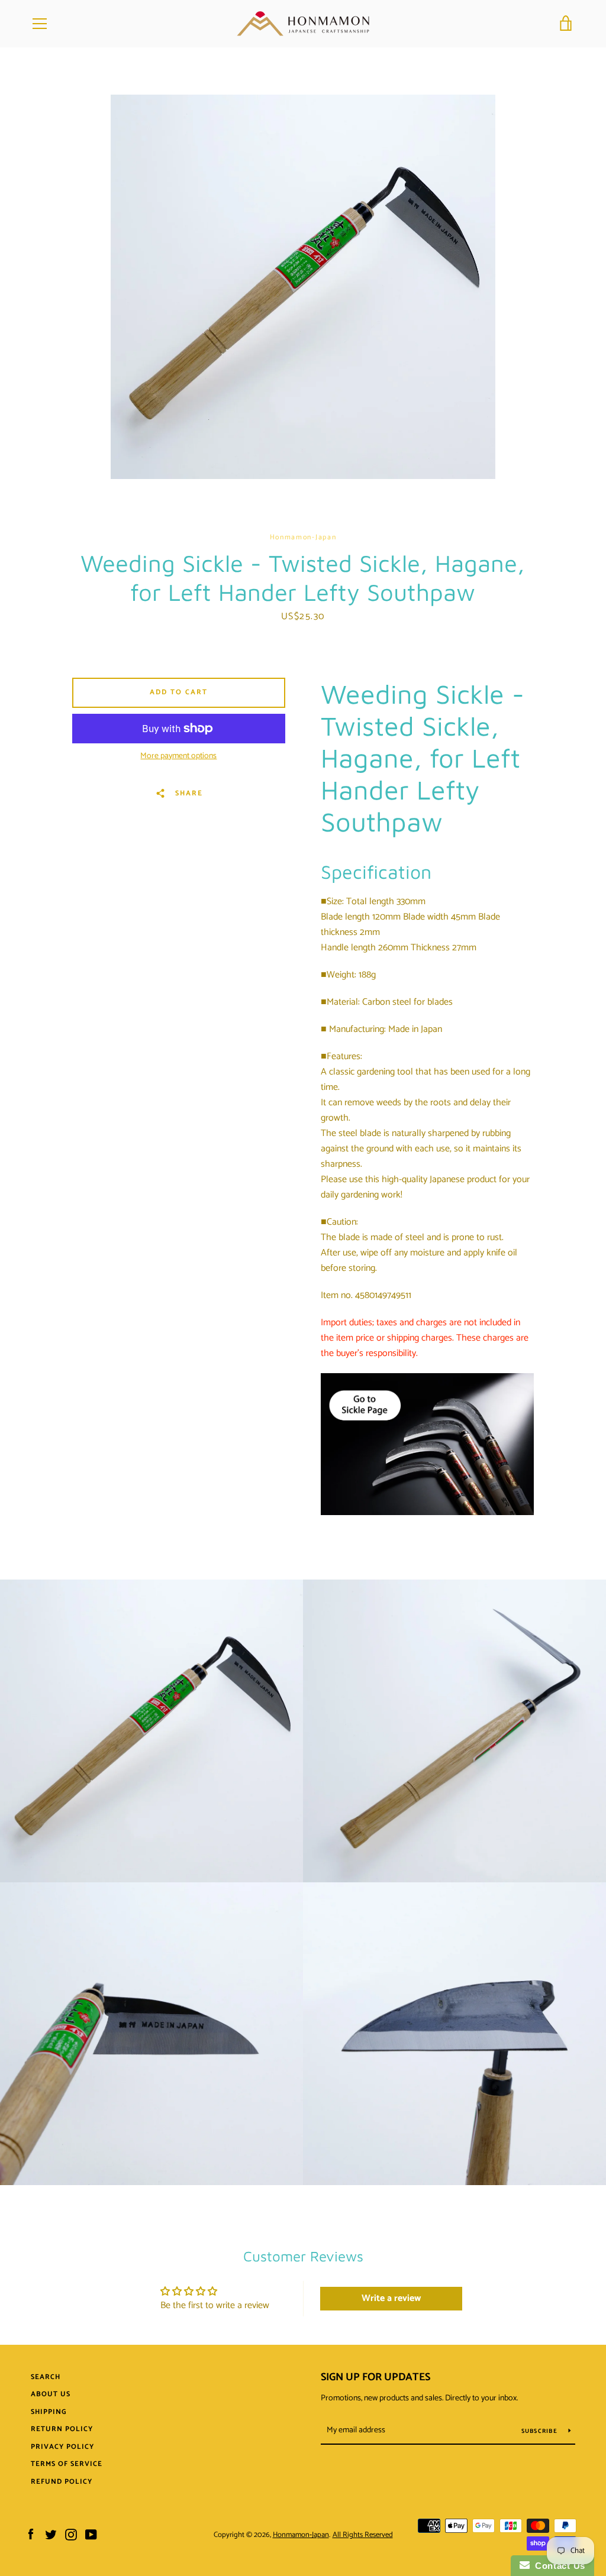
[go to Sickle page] (427, 1512)
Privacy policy (62, 2447)
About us (51, 2394)
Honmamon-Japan (301, 2535)
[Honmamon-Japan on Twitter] (51, 2534)
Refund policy (62, 2482)
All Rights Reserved (363, 2535)
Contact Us (557, 2566)
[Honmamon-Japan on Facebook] (31, 2534)
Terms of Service (67, 2464)
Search (46, 2377)
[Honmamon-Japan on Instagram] (71, 2534)
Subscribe (541, 2431)
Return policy (62, 2429)
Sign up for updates (375, 2377)
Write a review (391, 2298)
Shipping (49, 2412)
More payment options (178, 756)
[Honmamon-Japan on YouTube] (91, 2534)
